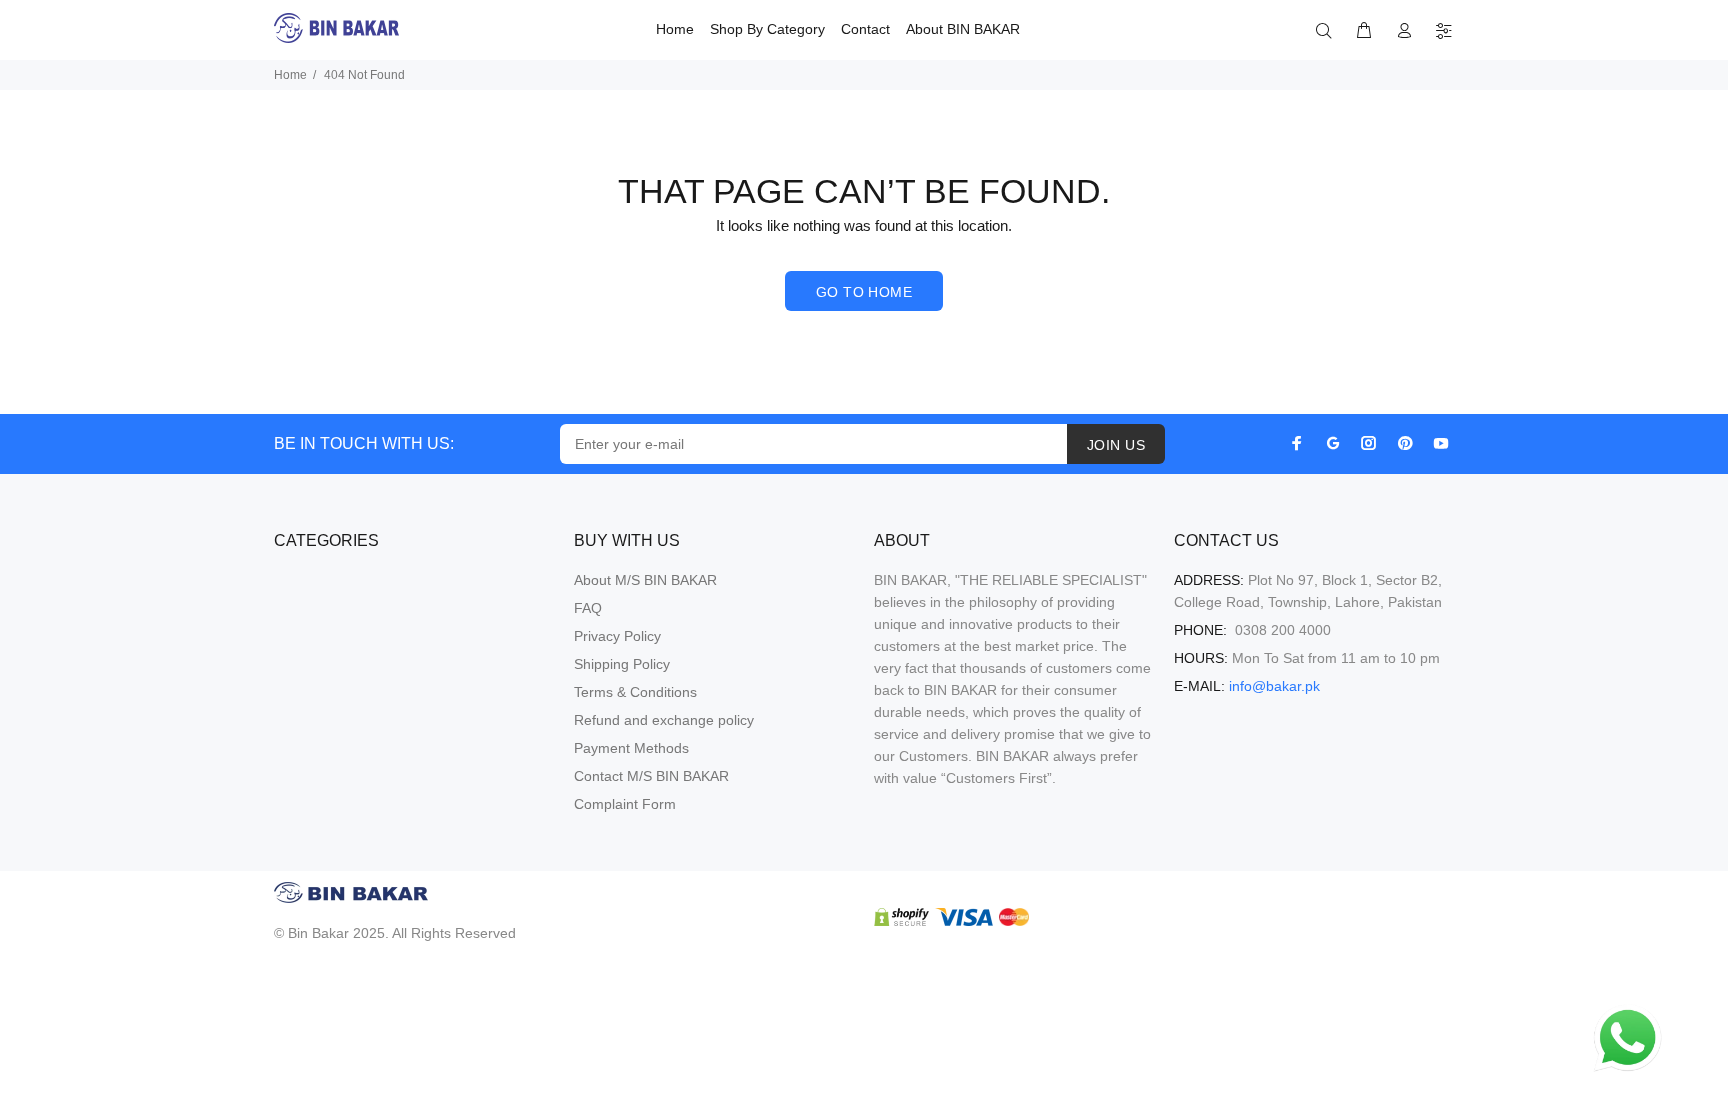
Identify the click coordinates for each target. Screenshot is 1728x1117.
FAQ (588, 608)
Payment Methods (631, 748)
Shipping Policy (622, 664)
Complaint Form (625, 804)
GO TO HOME (864, 292)
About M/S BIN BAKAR (645, 580)
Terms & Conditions (635, 692)
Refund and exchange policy (664, 720)
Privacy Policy (617, 636)
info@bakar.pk (1274, 686)
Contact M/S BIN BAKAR (651, 776)
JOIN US (1116, 445)
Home (290, 75)
